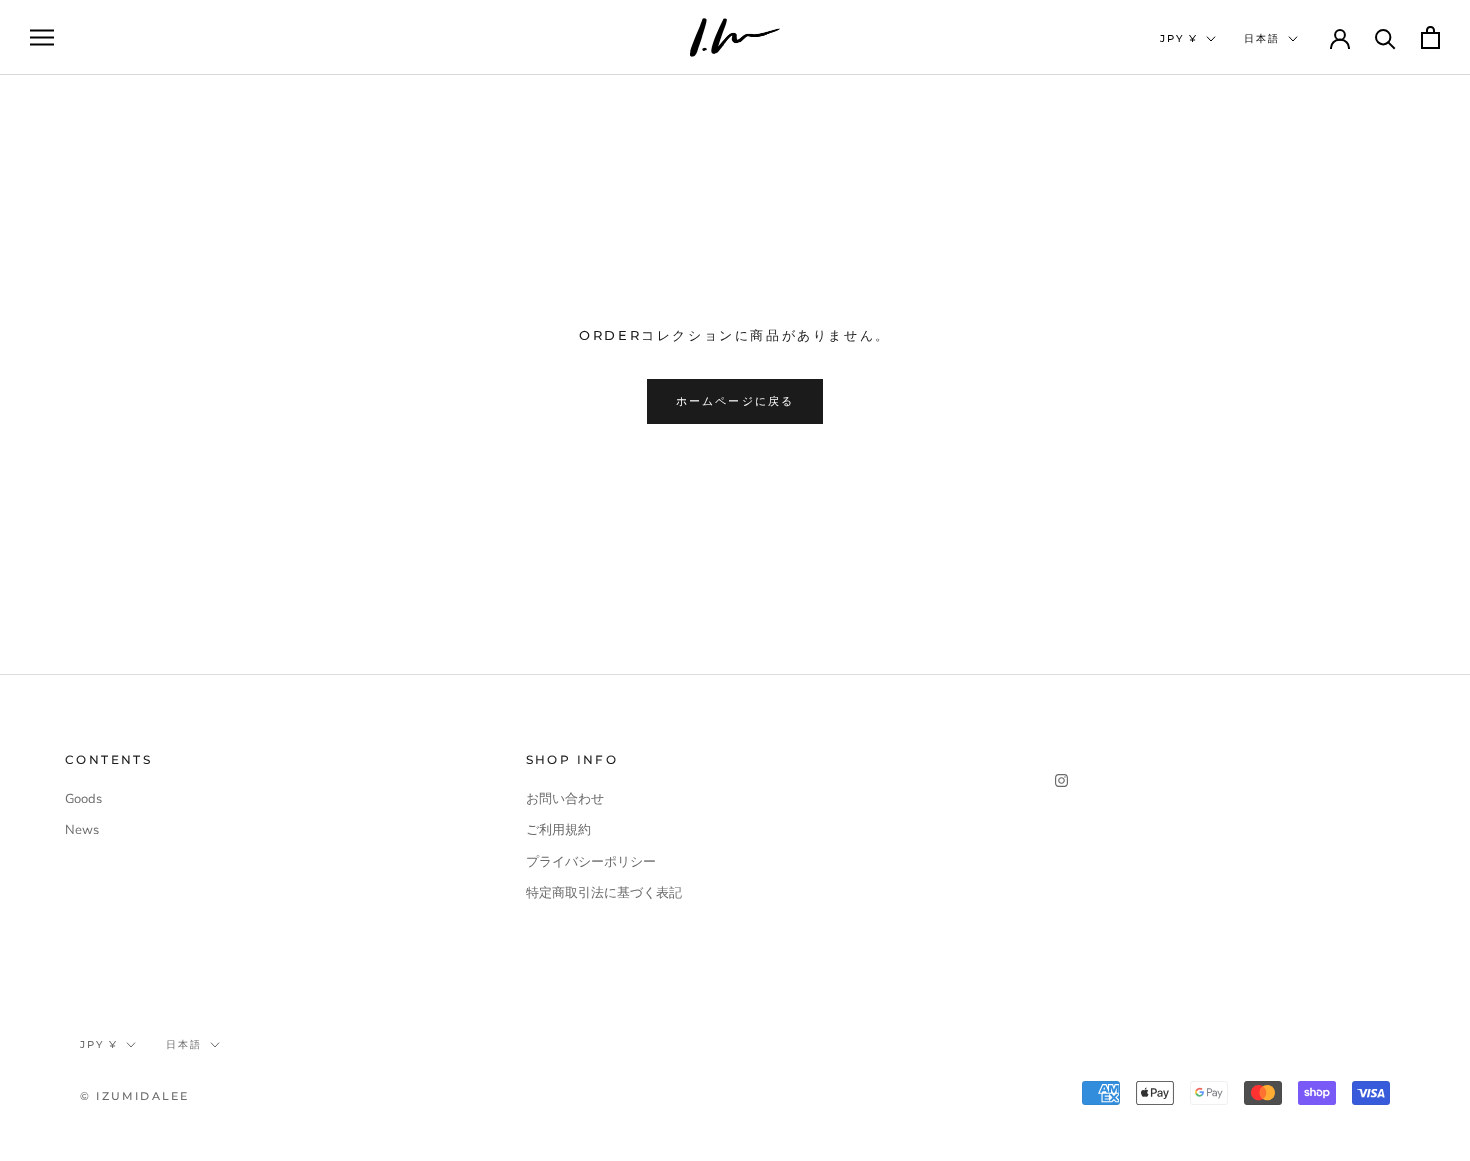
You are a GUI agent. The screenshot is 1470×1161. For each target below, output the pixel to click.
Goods (83, 799)
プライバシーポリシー (591, 862)
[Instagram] (1061, 780)
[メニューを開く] (42, 37)
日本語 (1262, 38)
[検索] (1385, 37)
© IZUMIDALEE (134, 1096)
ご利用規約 (558, 830)
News (82, 830)
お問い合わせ (565, 799)
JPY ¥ (1179, 38)
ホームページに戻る (735, 401)
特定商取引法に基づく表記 (604, 893)
